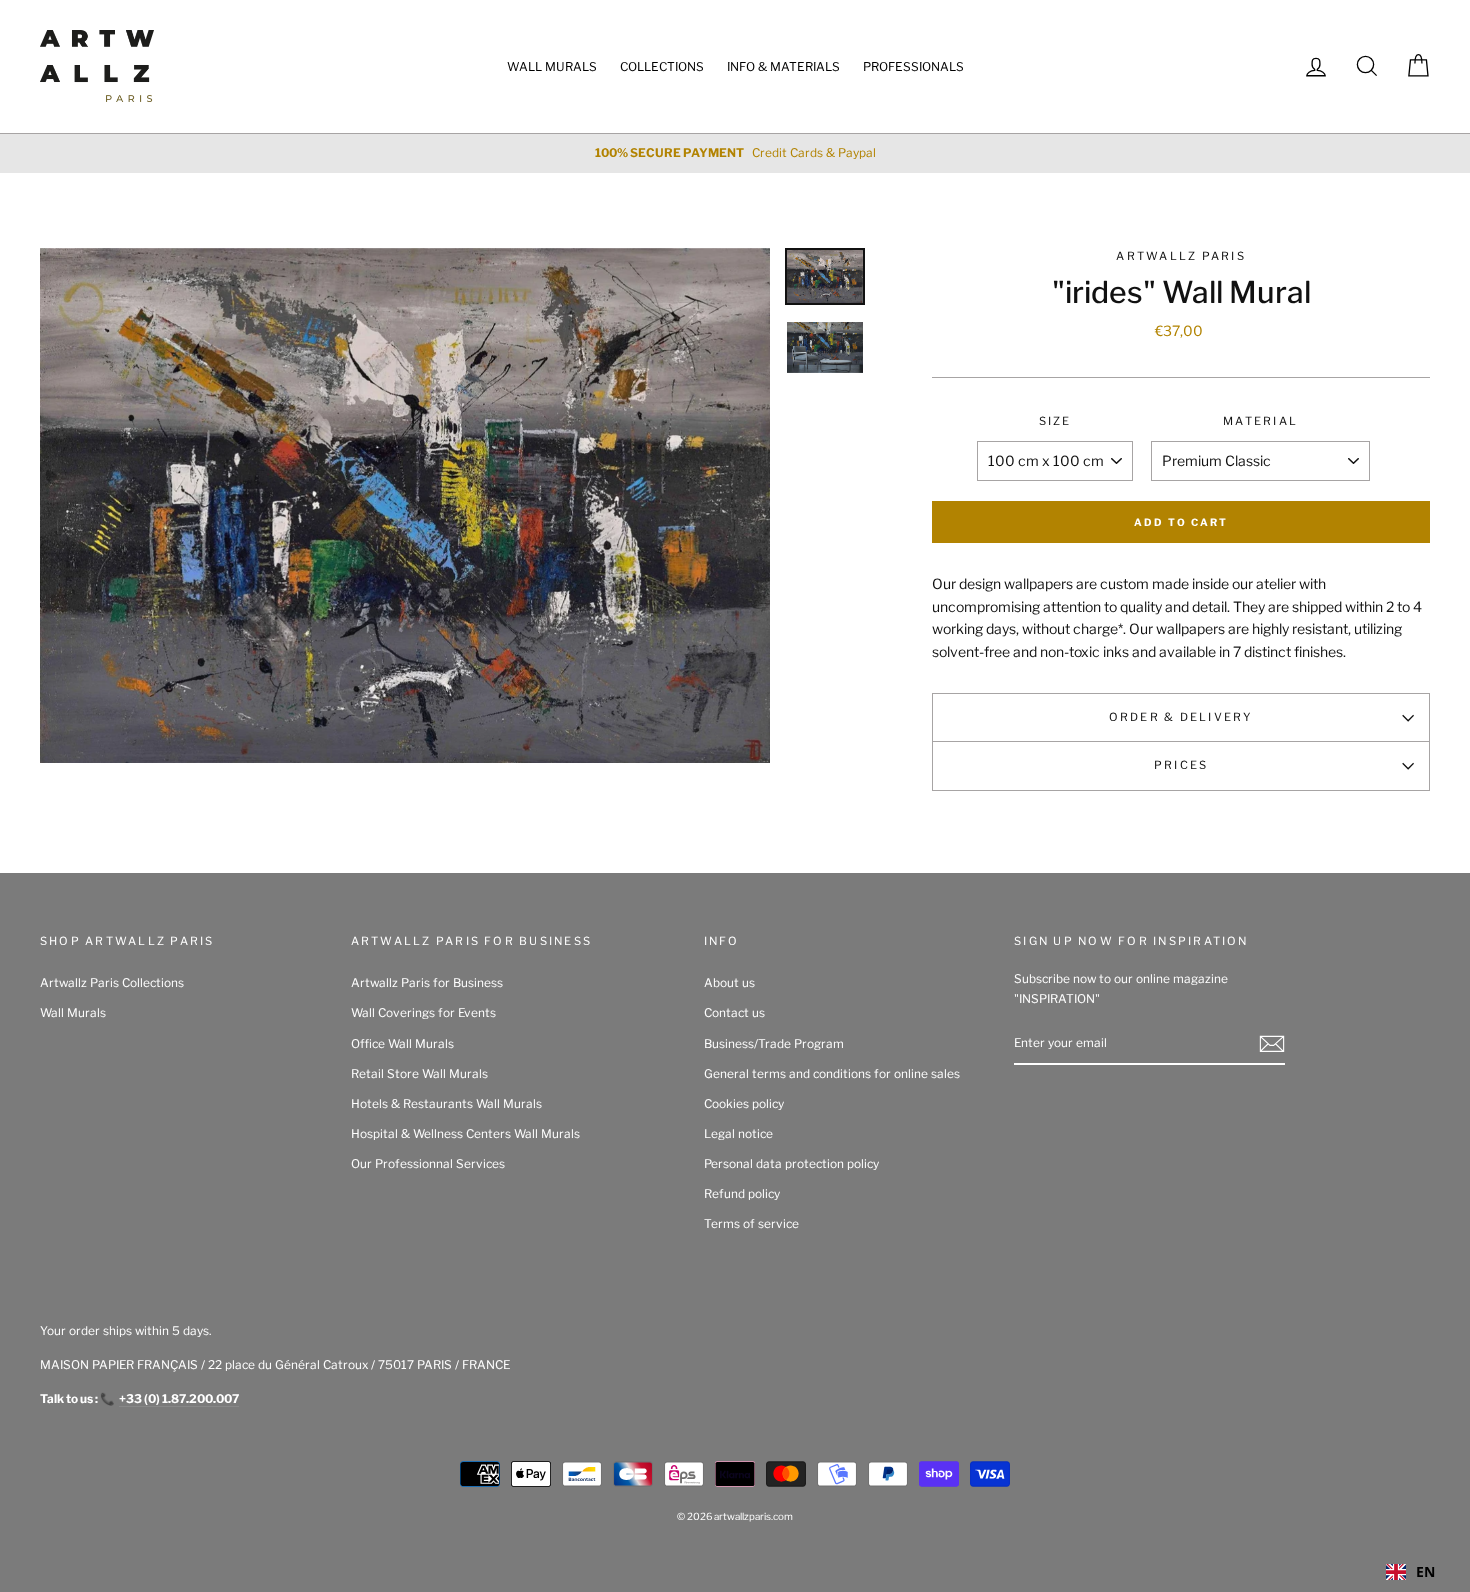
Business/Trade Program (774, 1044)
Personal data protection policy (791, 1164)
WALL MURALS (552, 66)
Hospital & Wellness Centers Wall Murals (465, 1134)
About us (729, 983)
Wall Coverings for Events (423, 1013)
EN (1425, 1571)
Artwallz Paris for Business (427, 983)
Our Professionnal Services (428, 1164)
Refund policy (742, 1194)
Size (1055, 421)
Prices (1181, 765)
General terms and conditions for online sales (832, 1074)
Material (1260, 421)
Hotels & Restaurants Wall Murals (446, 1104)
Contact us (734, 1013)
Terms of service (751, 1224)
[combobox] (1410, 1572)
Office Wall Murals (402, 1044)
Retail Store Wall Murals (419, 1074)
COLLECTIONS (662, 66)
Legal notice (738, 1134)
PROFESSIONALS (913, 66)
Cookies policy (744, 1104)
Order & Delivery (1181, 717)
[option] (735, 153)
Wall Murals (73, 1013)
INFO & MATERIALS (783, 66)
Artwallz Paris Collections (112, 983)
